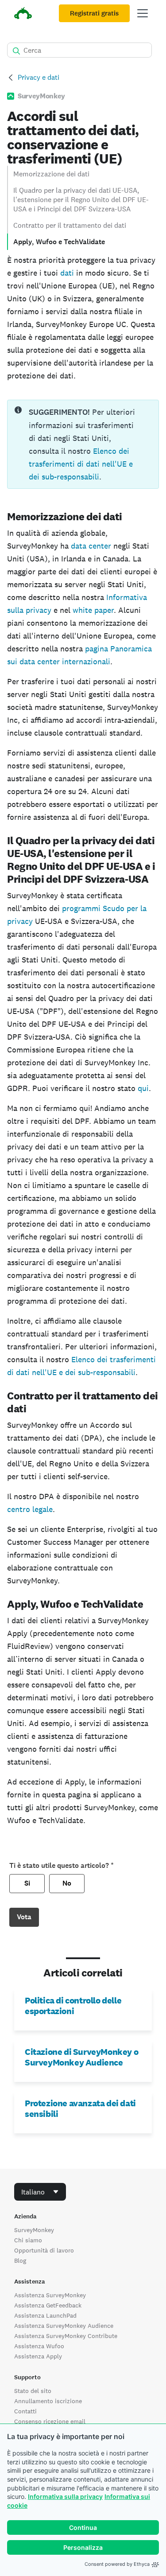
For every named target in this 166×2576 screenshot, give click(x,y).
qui (143, 1088)
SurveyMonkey (34, 2230)
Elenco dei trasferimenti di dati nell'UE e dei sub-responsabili (81, 464)
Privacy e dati (39, 77)
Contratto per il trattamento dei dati (70, 225)
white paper (93, 610)
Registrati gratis (94, 13)
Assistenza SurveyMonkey (50, 2295)
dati (67, 273)
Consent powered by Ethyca (117, 2564)
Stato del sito (33, 2391)
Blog (20, 2260)
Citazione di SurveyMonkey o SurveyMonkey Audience (81, 2057)
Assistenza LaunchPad (45, 2315)
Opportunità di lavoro (44, 2250)
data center (91, 546)
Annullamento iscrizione (48, 2401)
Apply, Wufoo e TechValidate (59, 242)
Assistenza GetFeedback (48, 2305)
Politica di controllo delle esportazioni (73, 2006)
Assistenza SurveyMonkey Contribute (66, 2336)
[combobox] (40, 2192)
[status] (83, 444)
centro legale (30, 1509)
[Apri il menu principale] (143, 13)
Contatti (25, 2411)
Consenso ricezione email (50, 2421)
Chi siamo (28, 2240)
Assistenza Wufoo (39, 2346)
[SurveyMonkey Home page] (23, 14)
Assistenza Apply (38, 2356)
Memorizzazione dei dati (51, 174)
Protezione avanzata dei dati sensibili (80, 2108)
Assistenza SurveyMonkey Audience (64, 2326)
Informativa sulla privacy (65, 2496)
